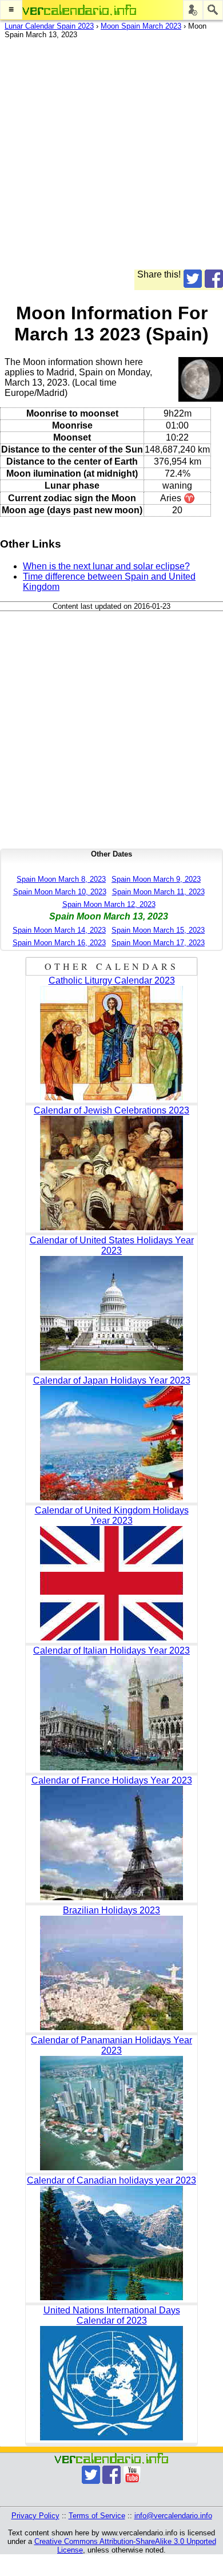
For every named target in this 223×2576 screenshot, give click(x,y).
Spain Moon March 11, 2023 (158, 892)
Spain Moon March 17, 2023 (158, 943)
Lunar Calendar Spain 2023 (49, 26)
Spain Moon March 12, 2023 (109, 904)
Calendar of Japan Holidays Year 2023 (112, 1380)
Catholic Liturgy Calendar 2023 (112, 980)
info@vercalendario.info (173, 2516)
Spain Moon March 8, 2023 (61, 879)
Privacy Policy (35, 2516)
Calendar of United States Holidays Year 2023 (112, 1245)
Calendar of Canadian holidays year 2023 (111, 2180)
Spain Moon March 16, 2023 (59, 943)
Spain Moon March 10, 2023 (60, 892)
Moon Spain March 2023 (141, 26)
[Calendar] (79, 10)
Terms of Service (97, 2516)
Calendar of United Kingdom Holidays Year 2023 (112, 1515)
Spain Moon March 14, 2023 (59, 930)
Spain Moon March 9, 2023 (156, 879)
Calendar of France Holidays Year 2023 (112, 1780)
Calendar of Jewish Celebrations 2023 (111, 1110)
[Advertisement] (111, 158)
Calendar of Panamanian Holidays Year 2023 (111, 2045)
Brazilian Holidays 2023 (111, 1910)
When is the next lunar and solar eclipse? (106, 566)
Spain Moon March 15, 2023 (158, 930)
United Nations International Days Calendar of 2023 (112, 2315)
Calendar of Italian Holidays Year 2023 (111, 1650)
